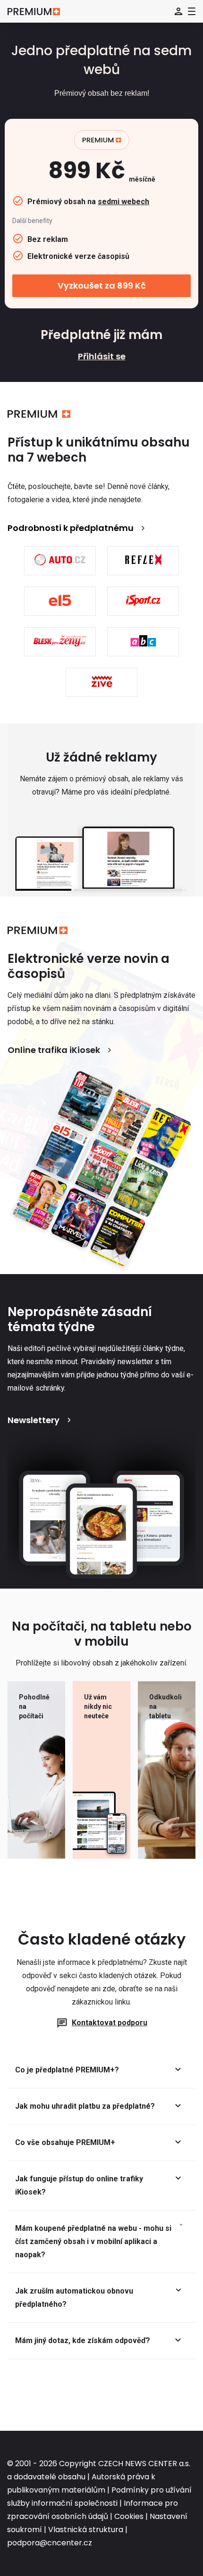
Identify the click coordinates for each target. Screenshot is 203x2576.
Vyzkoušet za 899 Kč (102, 286)
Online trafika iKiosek (54, 1050)
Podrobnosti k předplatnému (71, 528)
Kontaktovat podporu (110, 2023)
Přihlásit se (102, 356)
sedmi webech (123, 202)
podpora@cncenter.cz (50, 2543)
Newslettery (34, 1420)
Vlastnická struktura (86, 2530)
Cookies (129, 2516)
